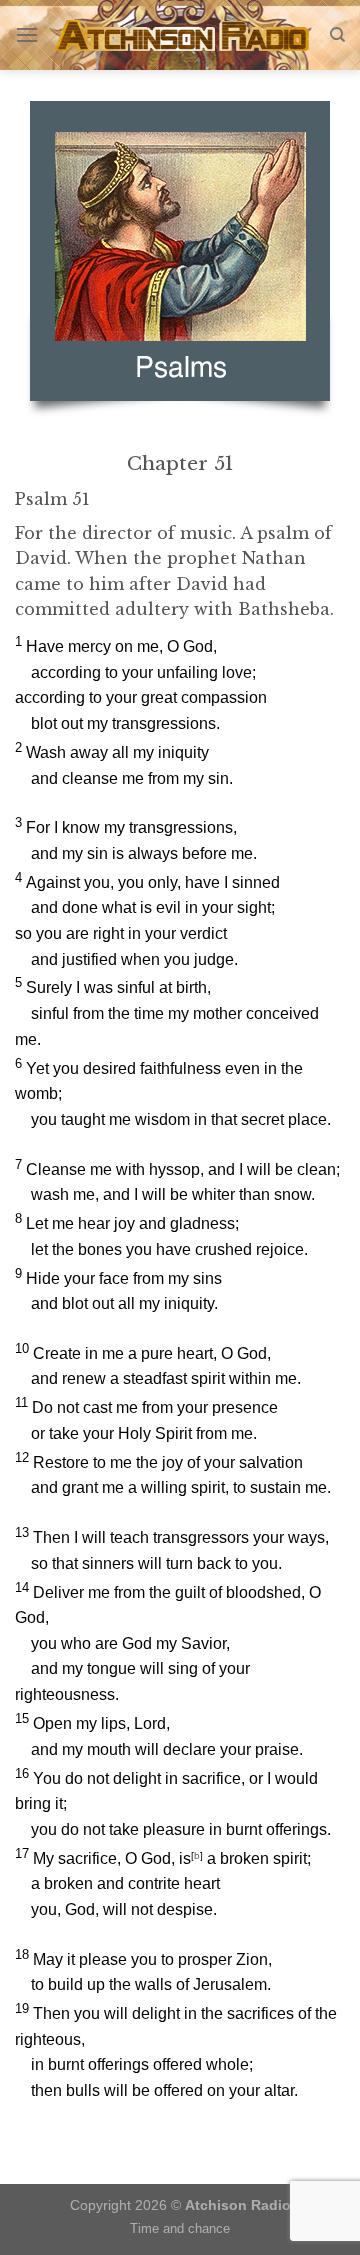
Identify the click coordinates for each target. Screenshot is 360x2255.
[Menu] (27, 34)
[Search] (337, 35)
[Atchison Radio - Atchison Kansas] (184, 35)
